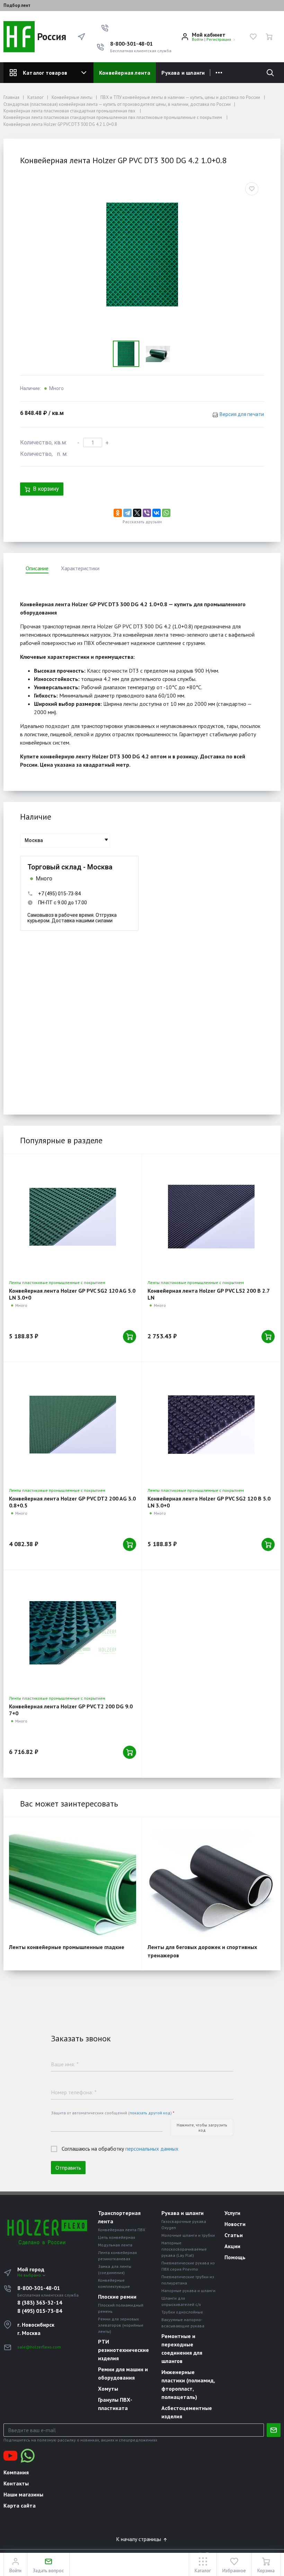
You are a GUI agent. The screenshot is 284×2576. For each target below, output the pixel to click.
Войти (198, 39)
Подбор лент (17, 6)
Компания (16, 2472)
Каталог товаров (45, 73)
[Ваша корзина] (269, 37)
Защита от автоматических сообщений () (113, 2113)
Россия (50, 36)
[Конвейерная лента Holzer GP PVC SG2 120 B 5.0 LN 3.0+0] (211, 1425)
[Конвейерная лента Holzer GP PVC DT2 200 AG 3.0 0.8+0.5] (73, 1425)
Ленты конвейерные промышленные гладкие (67, 1947)
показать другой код (150, 2113)
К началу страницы (139, 2539)
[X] (137, 513)
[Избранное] (253, 37)
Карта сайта (20, 2505)
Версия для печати (242, 414)
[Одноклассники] (118, 513)
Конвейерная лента (125, 73)
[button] (105, 28)
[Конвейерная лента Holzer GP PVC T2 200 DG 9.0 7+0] (73, 1633)
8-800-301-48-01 (131, 44)
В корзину (46, 489)
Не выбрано (30, 2275)
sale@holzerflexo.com (39, 2347)
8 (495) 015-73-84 (40, 2311)
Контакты (16, 2483)
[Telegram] (127, 513)
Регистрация (219, 39)
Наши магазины (23, 2494)
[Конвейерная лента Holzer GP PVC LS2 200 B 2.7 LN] (211, 1217)
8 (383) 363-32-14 (40, 2302)
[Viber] (147, 513)
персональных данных (152, 2149)
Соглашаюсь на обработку (120, 2149)
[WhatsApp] (166, 513)
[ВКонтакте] (157, 513)
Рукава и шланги (183, 73)
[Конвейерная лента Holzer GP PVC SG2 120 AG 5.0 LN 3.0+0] (73, 1217)
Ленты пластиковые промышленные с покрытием (57, 1282)
